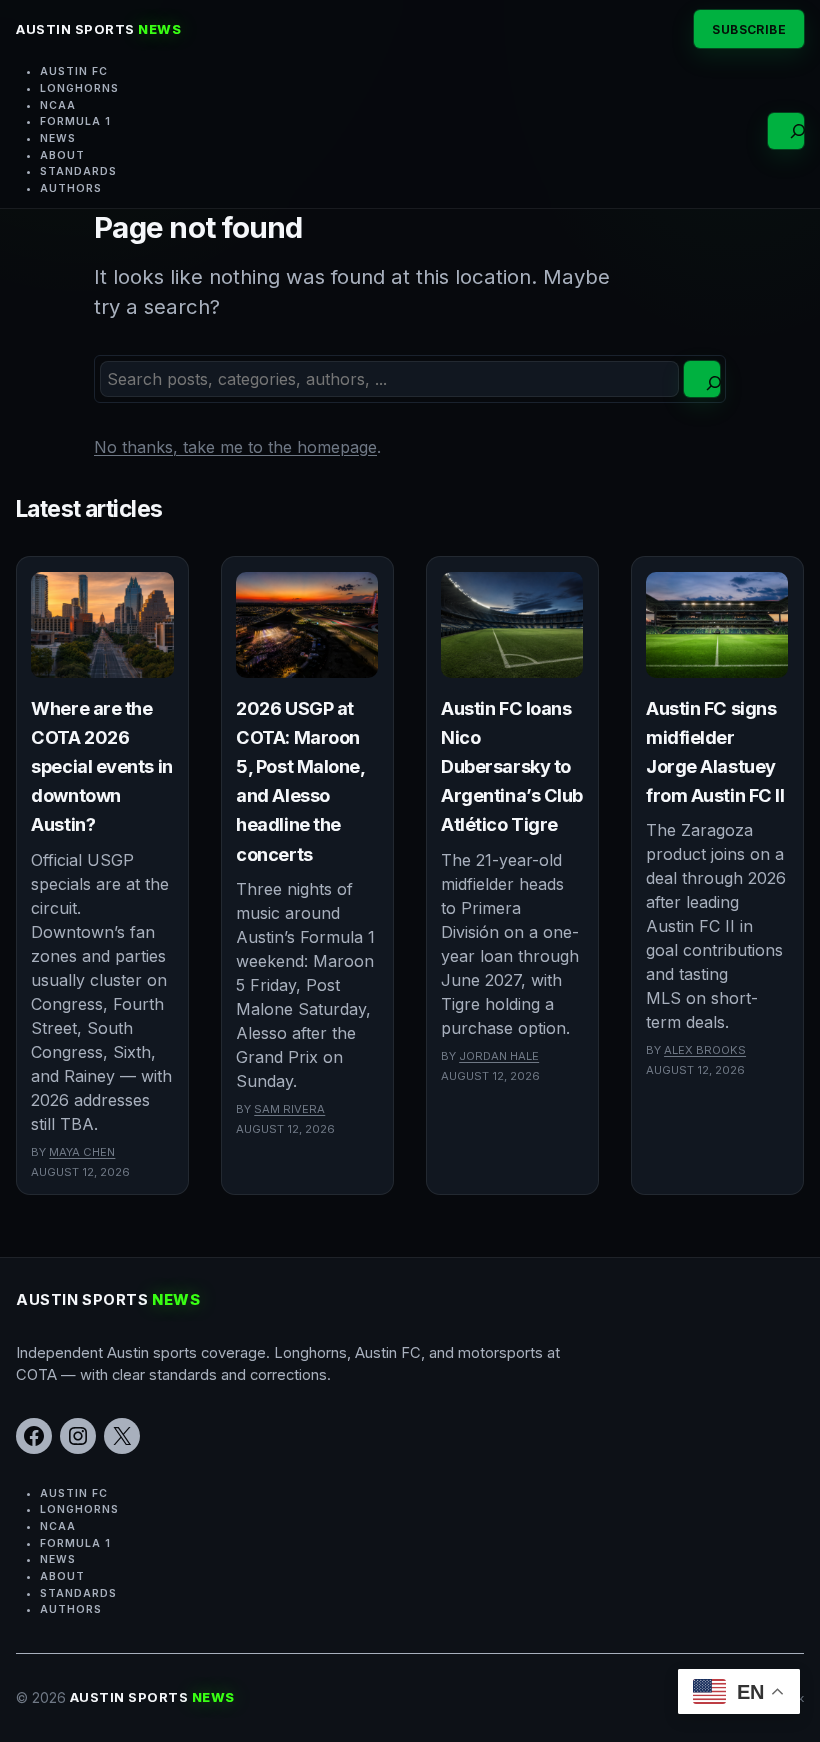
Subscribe (749, 29)
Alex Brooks (705, 1050)
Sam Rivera (289, 1109)
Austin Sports (98, 29)
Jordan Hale (499, 1056)
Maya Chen (82, 1152)
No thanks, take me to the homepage (235, 447)
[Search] (702, 379)
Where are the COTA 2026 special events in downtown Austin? (101, 766)
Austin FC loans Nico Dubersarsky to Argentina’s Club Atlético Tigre (512, 766)
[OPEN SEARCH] (786, 131)
